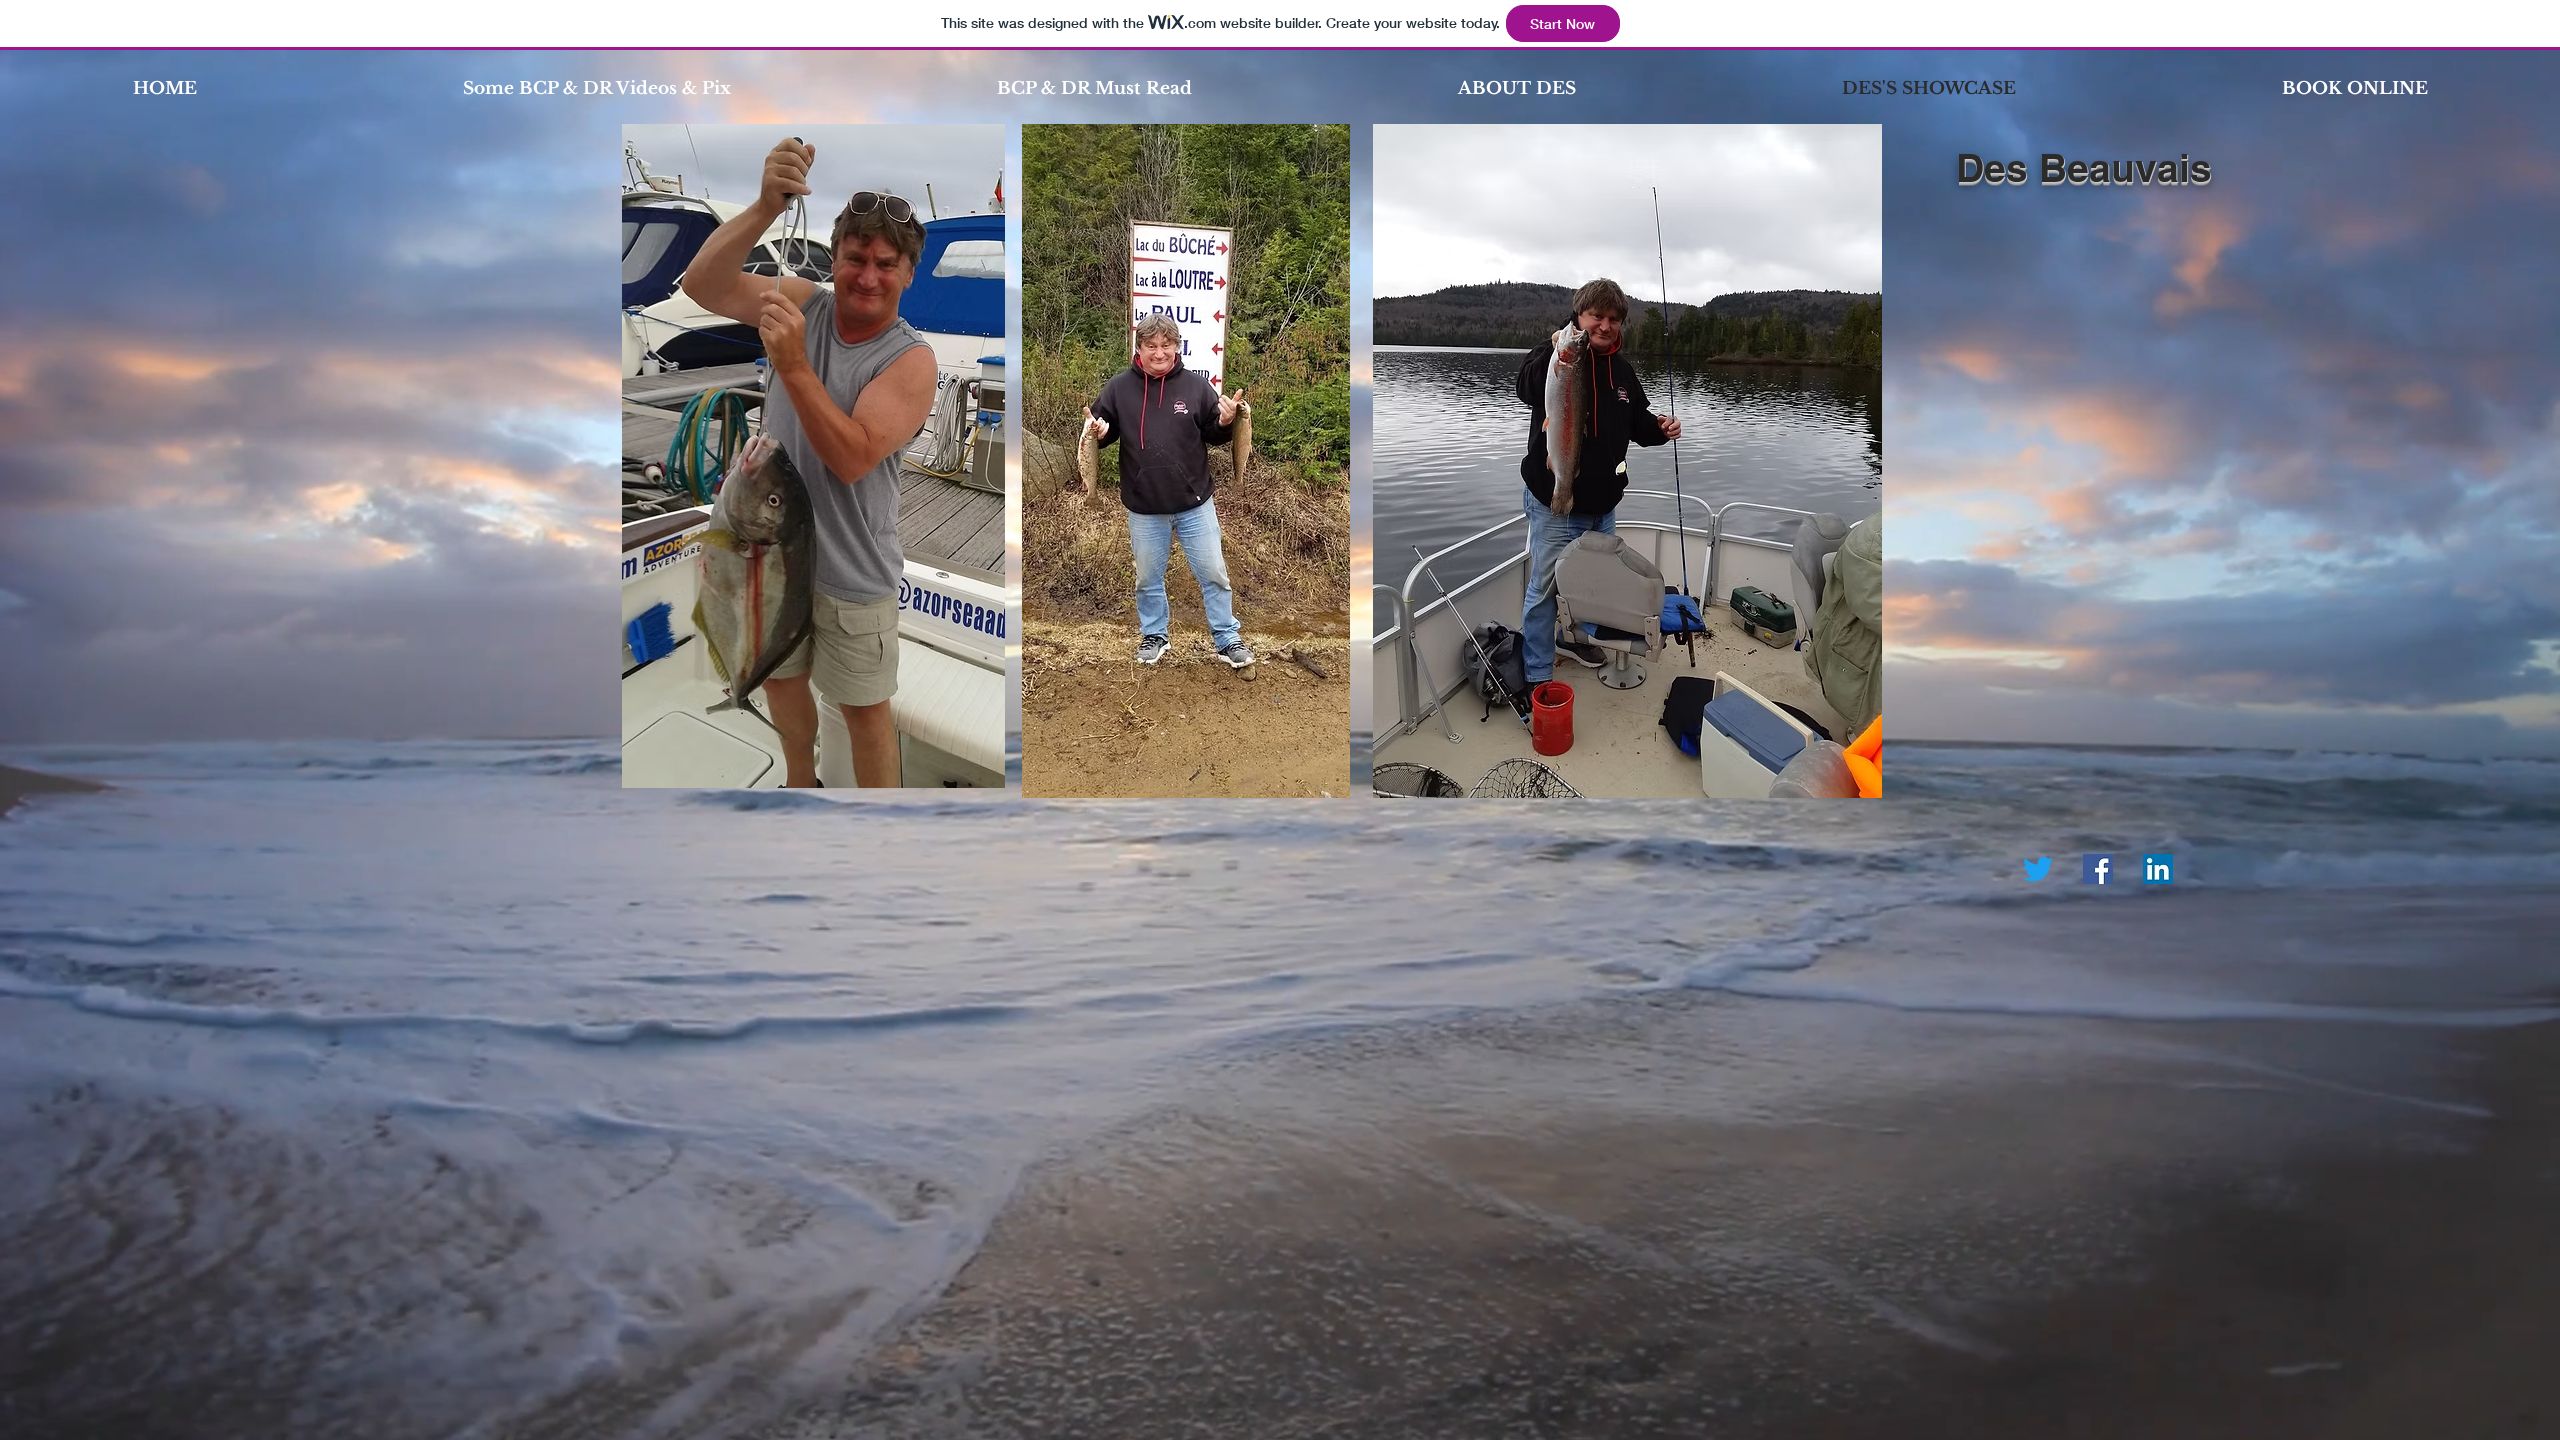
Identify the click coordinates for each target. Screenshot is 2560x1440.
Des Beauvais (2089, 167)
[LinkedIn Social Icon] (2158, 869)
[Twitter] (2038, 869)
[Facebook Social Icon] (2098, 869)
